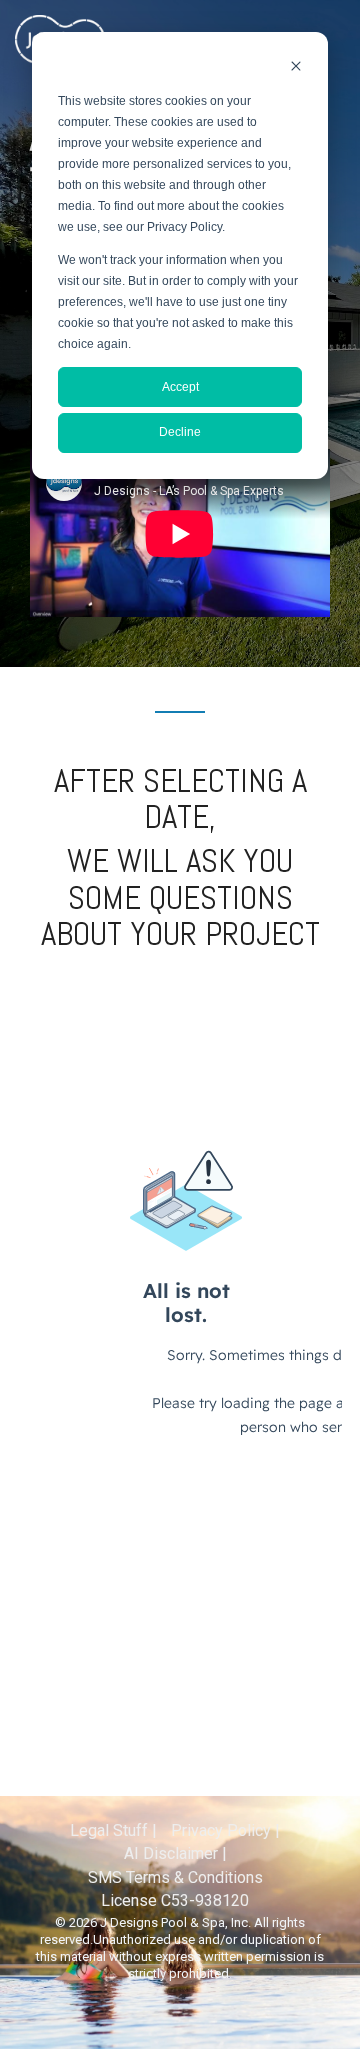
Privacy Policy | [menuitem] (225, 1830)
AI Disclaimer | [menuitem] (175, 1853)
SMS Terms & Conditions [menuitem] (175, 1877)
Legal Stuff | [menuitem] (113, 1830)
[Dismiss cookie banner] (296, 68)
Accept (180, 387)
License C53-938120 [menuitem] (175, 1900)
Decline (180, 432)
